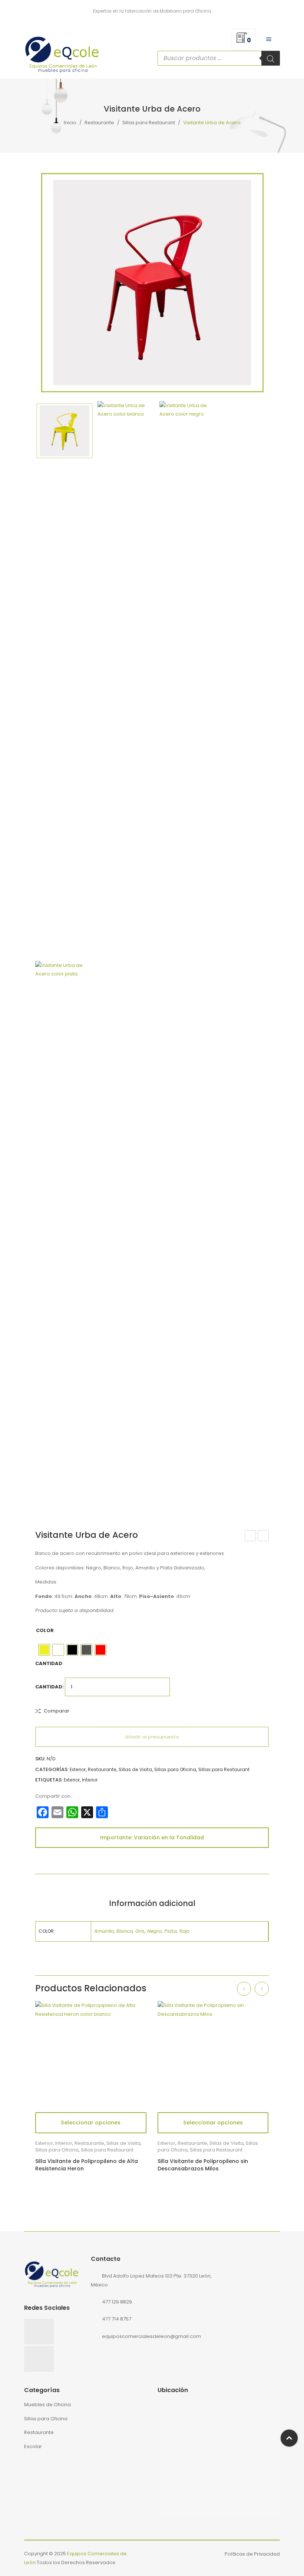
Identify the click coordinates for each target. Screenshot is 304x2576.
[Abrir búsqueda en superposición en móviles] (219, 58)
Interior (90, 1780)
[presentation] (244, 1989)
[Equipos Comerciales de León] (62, 53)
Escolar (33, 2446)
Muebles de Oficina (47, 2405)
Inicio (70, 123)
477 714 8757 (117, 2319)
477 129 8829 (117, 2302)
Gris (140, 1931)
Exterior (78, 1769)
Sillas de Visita (135, 1769)
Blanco (125, 1931)
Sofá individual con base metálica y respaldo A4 (263, 1536)
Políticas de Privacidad (252, 2554)
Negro (154, 1931)
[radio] (44, 1650)
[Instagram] (39, 2359)
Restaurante (99, 123)
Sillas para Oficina (175, 1769)
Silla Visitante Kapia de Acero (251, 1536)
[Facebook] (39, 2331)
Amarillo (104, 1931)
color (45, 1630)
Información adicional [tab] (152, 1903)
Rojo (184, 1931)
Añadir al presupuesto (152, 1737)
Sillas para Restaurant (149, 123)
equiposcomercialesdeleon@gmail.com (151, 2336)
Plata (171, 1931)
